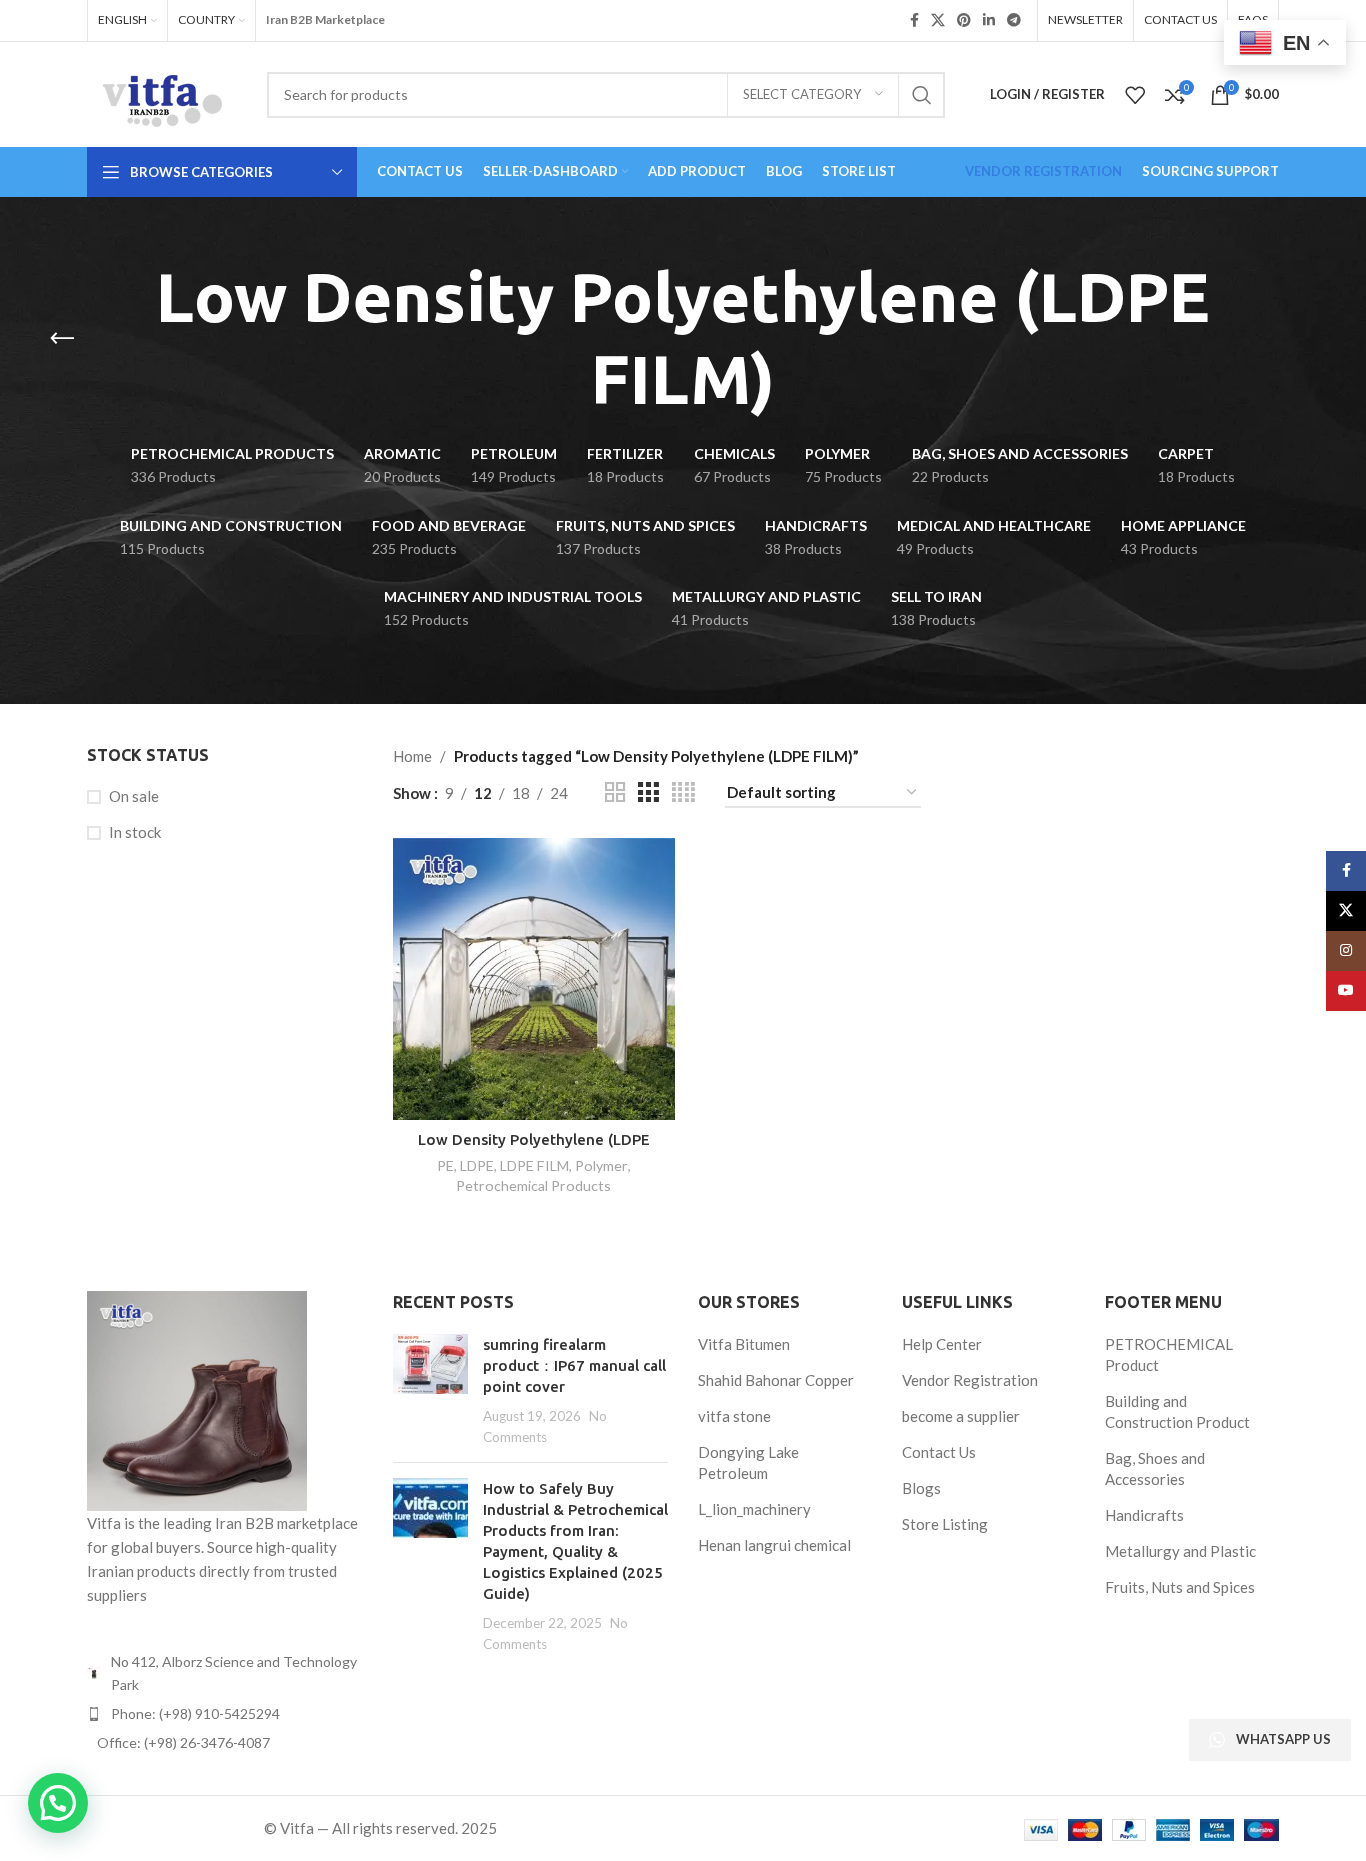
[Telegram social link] (1014, 20)
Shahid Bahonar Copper (776, 1380)
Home (412, 756)
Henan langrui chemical (774, 1545)
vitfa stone (734, 1416)
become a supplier (961, 1416)
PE (445, 1165)
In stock (135, 832)
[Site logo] (162, 92)
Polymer (601, 1165)
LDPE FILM (534, 1165)
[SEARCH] (922, 95)
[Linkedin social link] (989, 20)
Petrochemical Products (533, 1185)
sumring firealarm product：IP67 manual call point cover (574, 1365)
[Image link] (197, 1399)
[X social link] (938, 20)
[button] (58, 1803)
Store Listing (945, 1524)
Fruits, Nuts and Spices (1180, 1587)
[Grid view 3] (648, 792)
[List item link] (225, 1714)
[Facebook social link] (914, 20)
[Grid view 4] (683, 792)
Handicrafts (1144, 1515)
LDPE (477, 1165)
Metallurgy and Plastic (1180, 1551)
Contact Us (939, 1452)
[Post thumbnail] (430, 1390)
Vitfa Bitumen (744, 1344)
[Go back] (62, 339)
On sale (134, 796)
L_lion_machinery (754, 1509)
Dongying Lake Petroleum (748, 1462)
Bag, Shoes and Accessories (1155, 1468)
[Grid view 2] (615, 792)
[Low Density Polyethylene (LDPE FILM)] (534, 979)
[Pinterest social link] (964, 20)
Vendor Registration (970, 1380)
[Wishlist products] (1135, 95)
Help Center (942, 1344)
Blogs (921, 1488)
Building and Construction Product (1177, 1411)
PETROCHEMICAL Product (1169, 1354)
